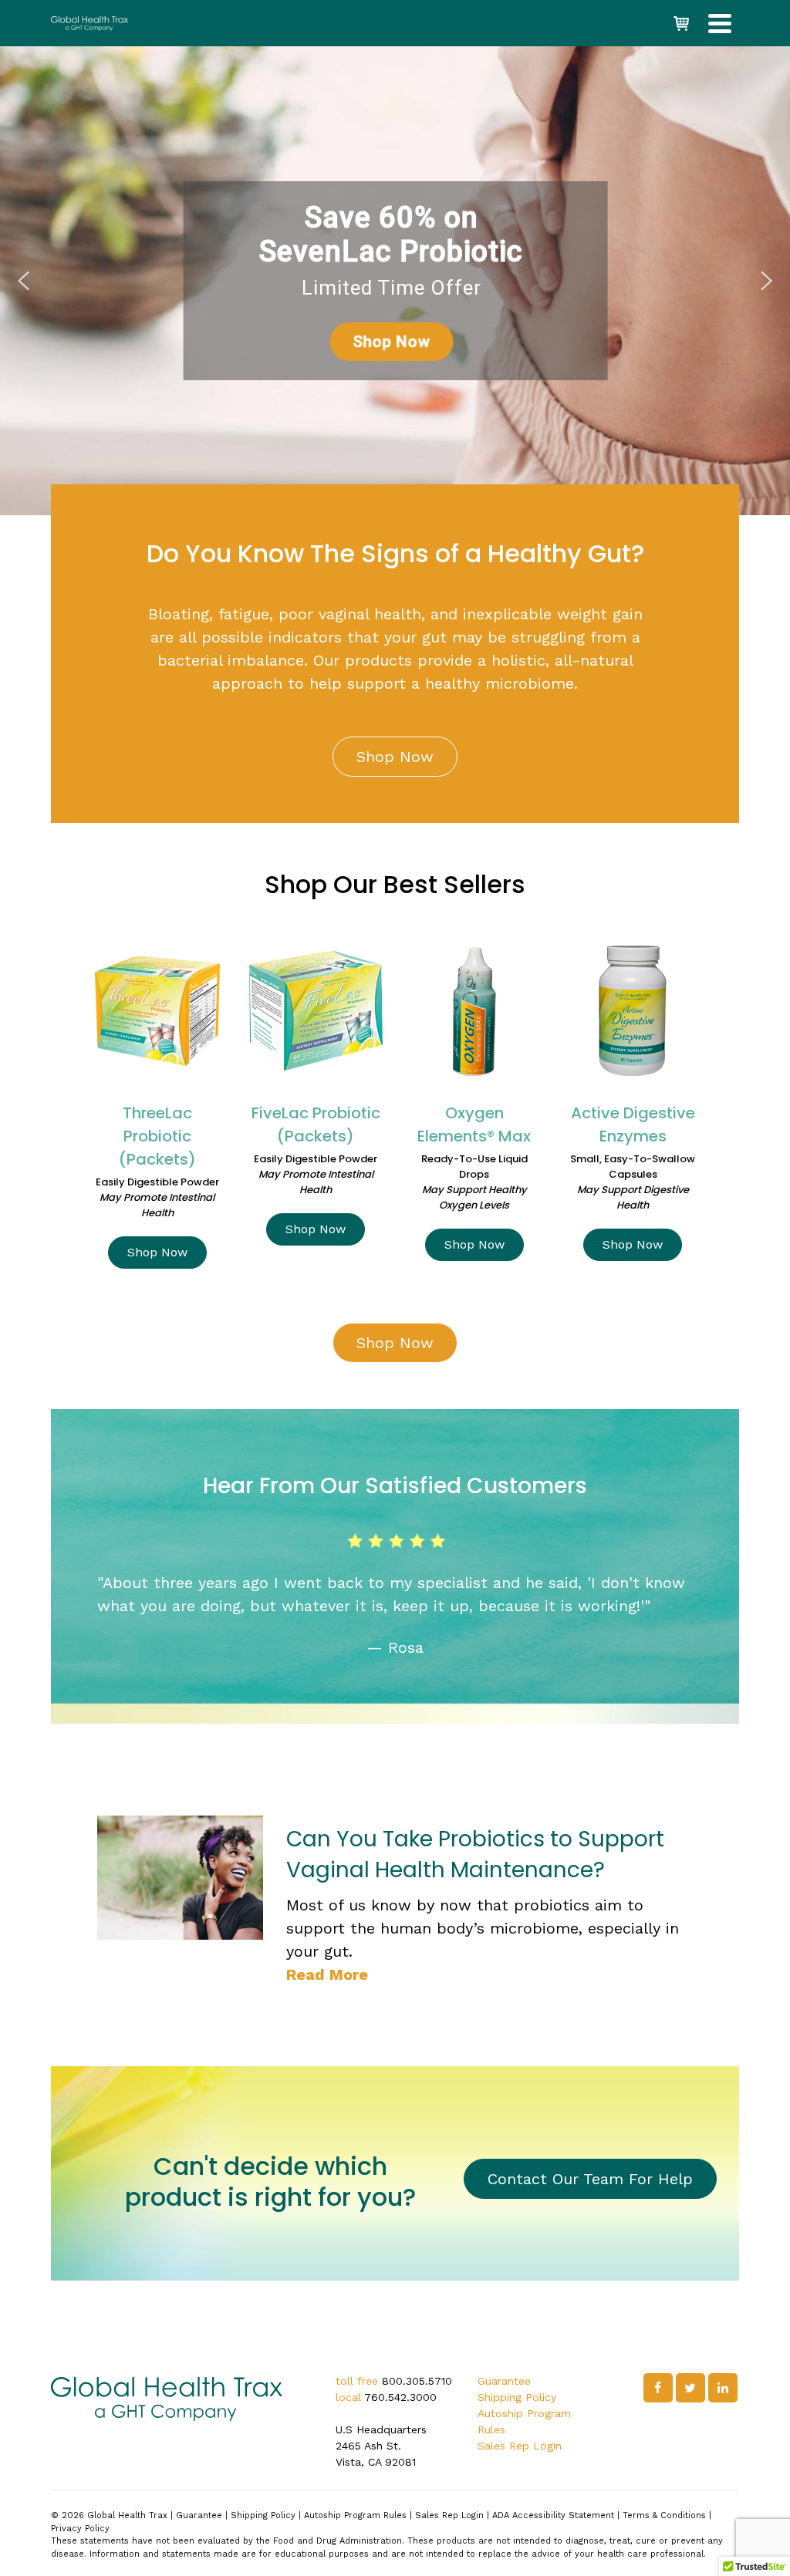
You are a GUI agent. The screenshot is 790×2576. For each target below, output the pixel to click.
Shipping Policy (517, 2397)
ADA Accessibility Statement (553, 2515)
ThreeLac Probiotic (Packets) (157, 1136)
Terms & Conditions (664, 2515)
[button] (24, 281)
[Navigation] (720, 23)
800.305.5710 (417, 2381)
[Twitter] (690, 2388)
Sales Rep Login (520, 2446)
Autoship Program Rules (355, 2515)
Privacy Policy (80, 2529)
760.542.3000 (400, 2397)
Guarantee (504, 2381)
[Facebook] (658, 2388)
